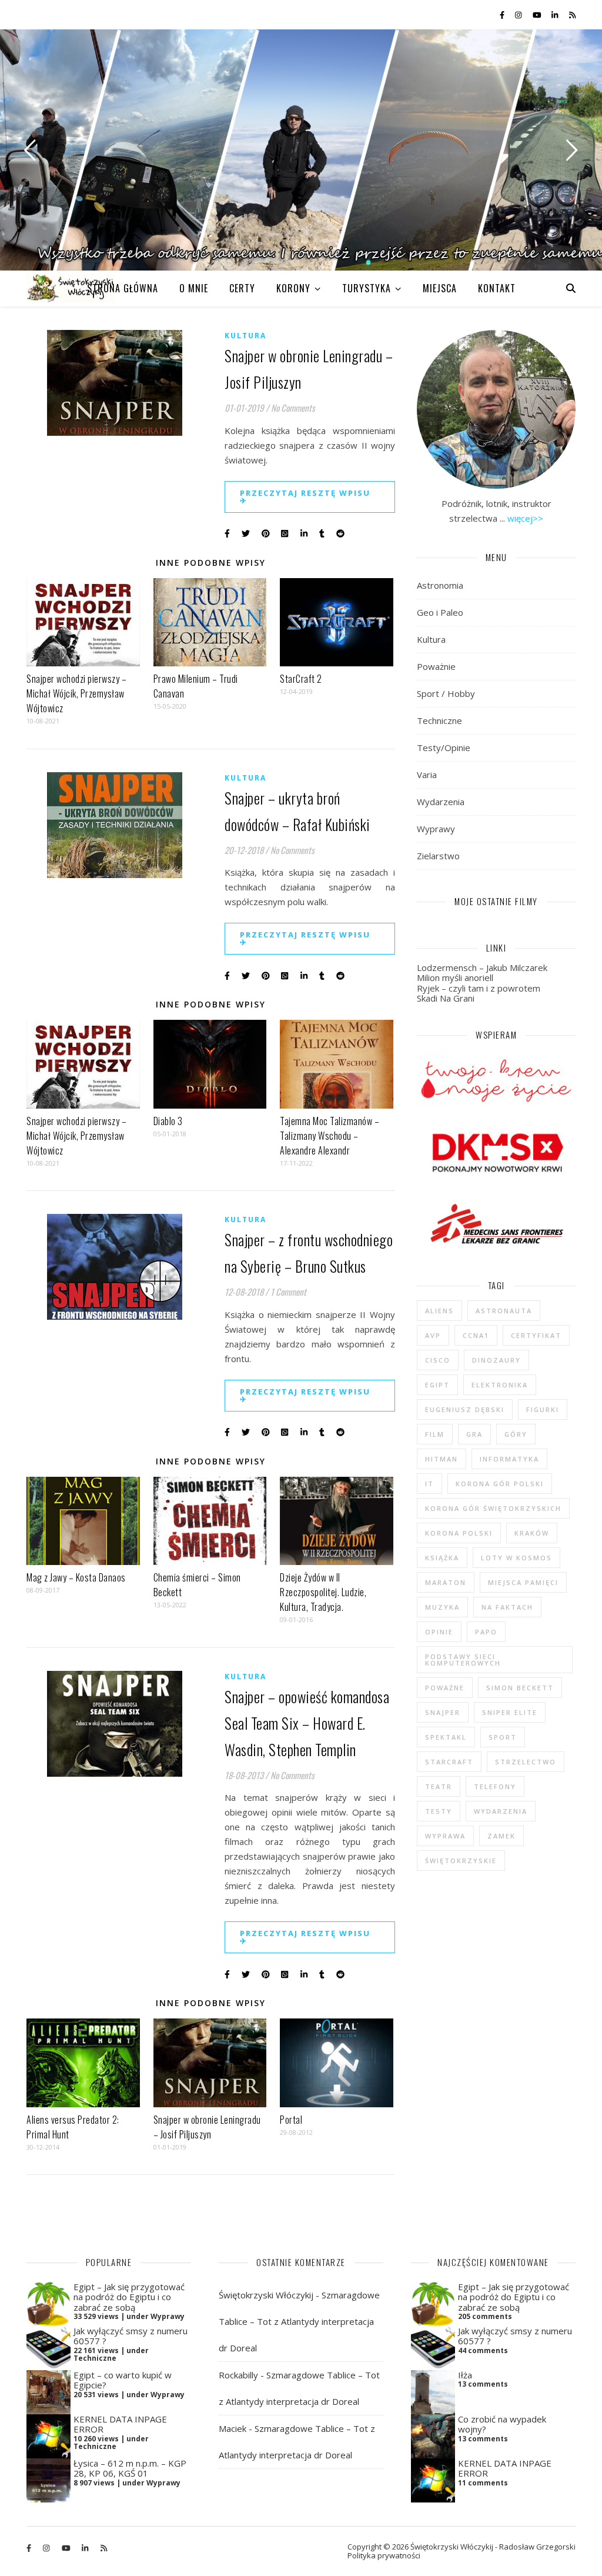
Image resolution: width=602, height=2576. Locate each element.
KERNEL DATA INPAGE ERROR (120, 2424)
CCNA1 (476, 1335)
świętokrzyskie (461, 1861)
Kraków (532, 1533)
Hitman (442, 1459)
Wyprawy (436, 829)
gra (474, 1434)
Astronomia (440, 585)
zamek (501, 1836)
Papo (486, 1632)
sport (503, 1737)
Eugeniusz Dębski (465, 1409)
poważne (445, 1688)
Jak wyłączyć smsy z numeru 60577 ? (131, 2336)
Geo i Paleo (440, 612)
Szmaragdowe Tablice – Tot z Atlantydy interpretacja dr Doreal (299, 2321)
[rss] (572, 15)
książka (442, 1558)
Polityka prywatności (384, 2555)
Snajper (443, 1712)
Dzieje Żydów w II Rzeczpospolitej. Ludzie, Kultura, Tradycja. (323, 1592)
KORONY (293, 288)
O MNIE (194, 288)
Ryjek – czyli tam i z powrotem (479, 988)
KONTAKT (497, 288)
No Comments (293, 408)
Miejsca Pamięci (523, 1582)
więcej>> (525, 518)
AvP (433, 1335)
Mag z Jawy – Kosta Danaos (76, 1577)
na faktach (507, 1607)
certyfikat (536, 1335)
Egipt (437, 1385)
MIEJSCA (440, 288)
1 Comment (288, 1292)
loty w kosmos (516, 1558)
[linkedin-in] (556, 15)
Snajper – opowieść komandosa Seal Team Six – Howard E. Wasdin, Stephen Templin (307, 1723)
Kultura (245, 336)
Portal (291, 2120)
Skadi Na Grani (446, 998)
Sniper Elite (510, 1712)
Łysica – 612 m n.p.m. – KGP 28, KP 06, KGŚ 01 (130, 2468)
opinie (439, 1632)
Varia (427, 775)
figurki (543, 1409)
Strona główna (123, 288)
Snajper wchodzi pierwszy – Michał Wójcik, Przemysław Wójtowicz (76, 693)
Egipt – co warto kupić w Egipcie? (123, 2380)
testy (439, 1811)
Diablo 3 (168, 1121)
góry (516, 1434)
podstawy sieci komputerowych (463, 1660)
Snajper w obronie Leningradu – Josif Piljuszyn (207, 2127)
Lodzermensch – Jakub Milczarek (482, 967)
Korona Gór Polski (500, 1484)
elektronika (500, 1385)
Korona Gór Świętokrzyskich (493, 1508)
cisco (438, 1360)
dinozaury (496, 1360)
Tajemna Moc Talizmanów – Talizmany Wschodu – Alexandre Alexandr (330, 1136)
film (435, 1434)
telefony (495, 1786)
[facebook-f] (503, 15)
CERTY (242, 288)
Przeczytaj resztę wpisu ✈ (305, 497)
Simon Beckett (520, 1688)
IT (429, 1484)
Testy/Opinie (444, 748)
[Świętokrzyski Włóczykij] (71, 288)
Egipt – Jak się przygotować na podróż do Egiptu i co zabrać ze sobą (129, 2297)
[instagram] (519, 15)
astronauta (504, 1311)
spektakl (446, 1737)
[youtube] (538, 15)
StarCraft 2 (301, 679)
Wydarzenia (441, 802)
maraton (446, 1582)
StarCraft (449, 1762)
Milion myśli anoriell (455, 977)
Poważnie (436, 666)
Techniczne (439, 720)
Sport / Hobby (446, 693)
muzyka (442, 1607)
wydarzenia (501, 1811)
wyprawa (445, 1836)
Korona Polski (459, 1533)
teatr (439, 1786)
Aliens (439, 1311)
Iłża (465, 2375)
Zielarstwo (438, 856)
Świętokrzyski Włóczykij (266, 2295)
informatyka (509, 1459)
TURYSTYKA (367, 288)
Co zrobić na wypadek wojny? (502, 2424)
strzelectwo (526, 1762)
